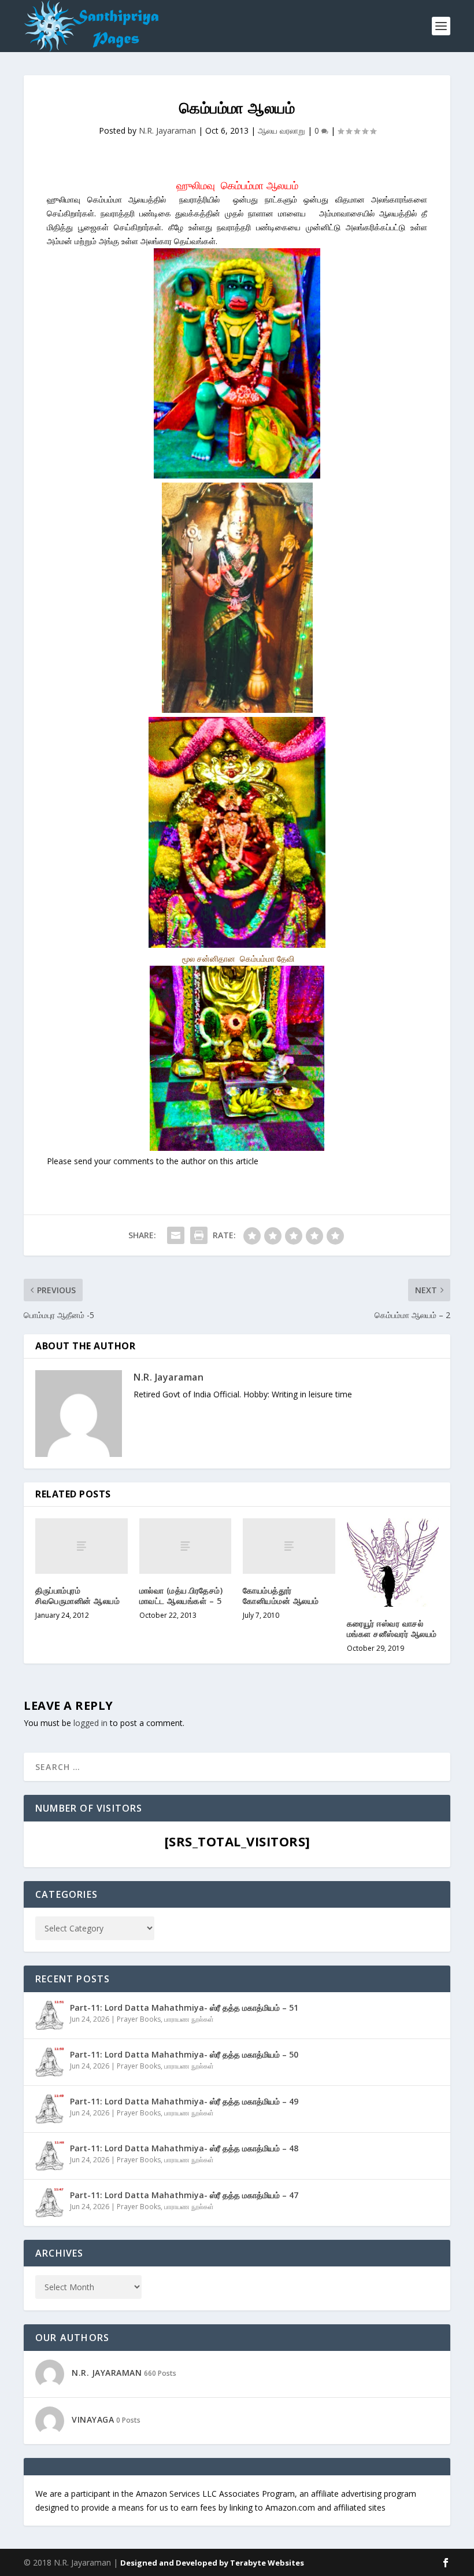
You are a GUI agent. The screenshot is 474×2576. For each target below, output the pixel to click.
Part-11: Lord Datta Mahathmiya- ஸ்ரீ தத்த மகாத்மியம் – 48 (184, 2148)
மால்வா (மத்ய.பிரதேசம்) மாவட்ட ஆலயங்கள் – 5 (181, 1596)
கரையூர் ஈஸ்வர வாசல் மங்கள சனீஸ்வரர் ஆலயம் (392, 1629)
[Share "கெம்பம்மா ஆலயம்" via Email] (176, 1235)
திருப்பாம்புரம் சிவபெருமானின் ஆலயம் (77, 1596)
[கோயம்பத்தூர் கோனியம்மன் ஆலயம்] (289, 1546)
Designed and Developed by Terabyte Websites (212, 2563)
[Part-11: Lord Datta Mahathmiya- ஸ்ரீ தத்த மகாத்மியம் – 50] (50, 2062)
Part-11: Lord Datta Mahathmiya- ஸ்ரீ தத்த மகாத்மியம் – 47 (184, 2195)
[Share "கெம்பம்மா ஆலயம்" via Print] (199, 1235)
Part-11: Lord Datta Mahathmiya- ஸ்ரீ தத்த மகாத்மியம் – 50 (184, 2054)
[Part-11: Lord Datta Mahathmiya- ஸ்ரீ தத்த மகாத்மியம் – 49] (50, 2109)
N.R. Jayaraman (167, 130)
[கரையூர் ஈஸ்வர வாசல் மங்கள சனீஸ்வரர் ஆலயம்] (393, 1563)
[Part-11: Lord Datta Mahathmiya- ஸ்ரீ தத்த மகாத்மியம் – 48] (50, 2156)
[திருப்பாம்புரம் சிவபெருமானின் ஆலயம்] (82, 1546)
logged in (90, 1723)
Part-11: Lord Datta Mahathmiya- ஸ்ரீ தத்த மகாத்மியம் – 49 (184, 2101)
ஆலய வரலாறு (282, 130)
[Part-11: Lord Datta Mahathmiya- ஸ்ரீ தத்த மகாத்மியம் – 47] (50, 2203)
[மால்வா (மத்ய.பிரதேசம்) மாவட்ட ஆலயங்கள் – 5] (186, 1546)
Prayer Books (139, 2019)
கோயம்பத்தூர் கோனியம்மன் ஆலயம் (281, 1596)
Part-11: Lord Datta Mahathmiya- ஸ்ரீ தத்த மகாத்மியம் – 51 (184, 2008)
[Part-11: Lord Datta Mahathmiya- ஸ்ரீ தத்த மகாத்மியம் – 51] (50, 2015)
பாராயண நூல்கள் (189, 2019)
